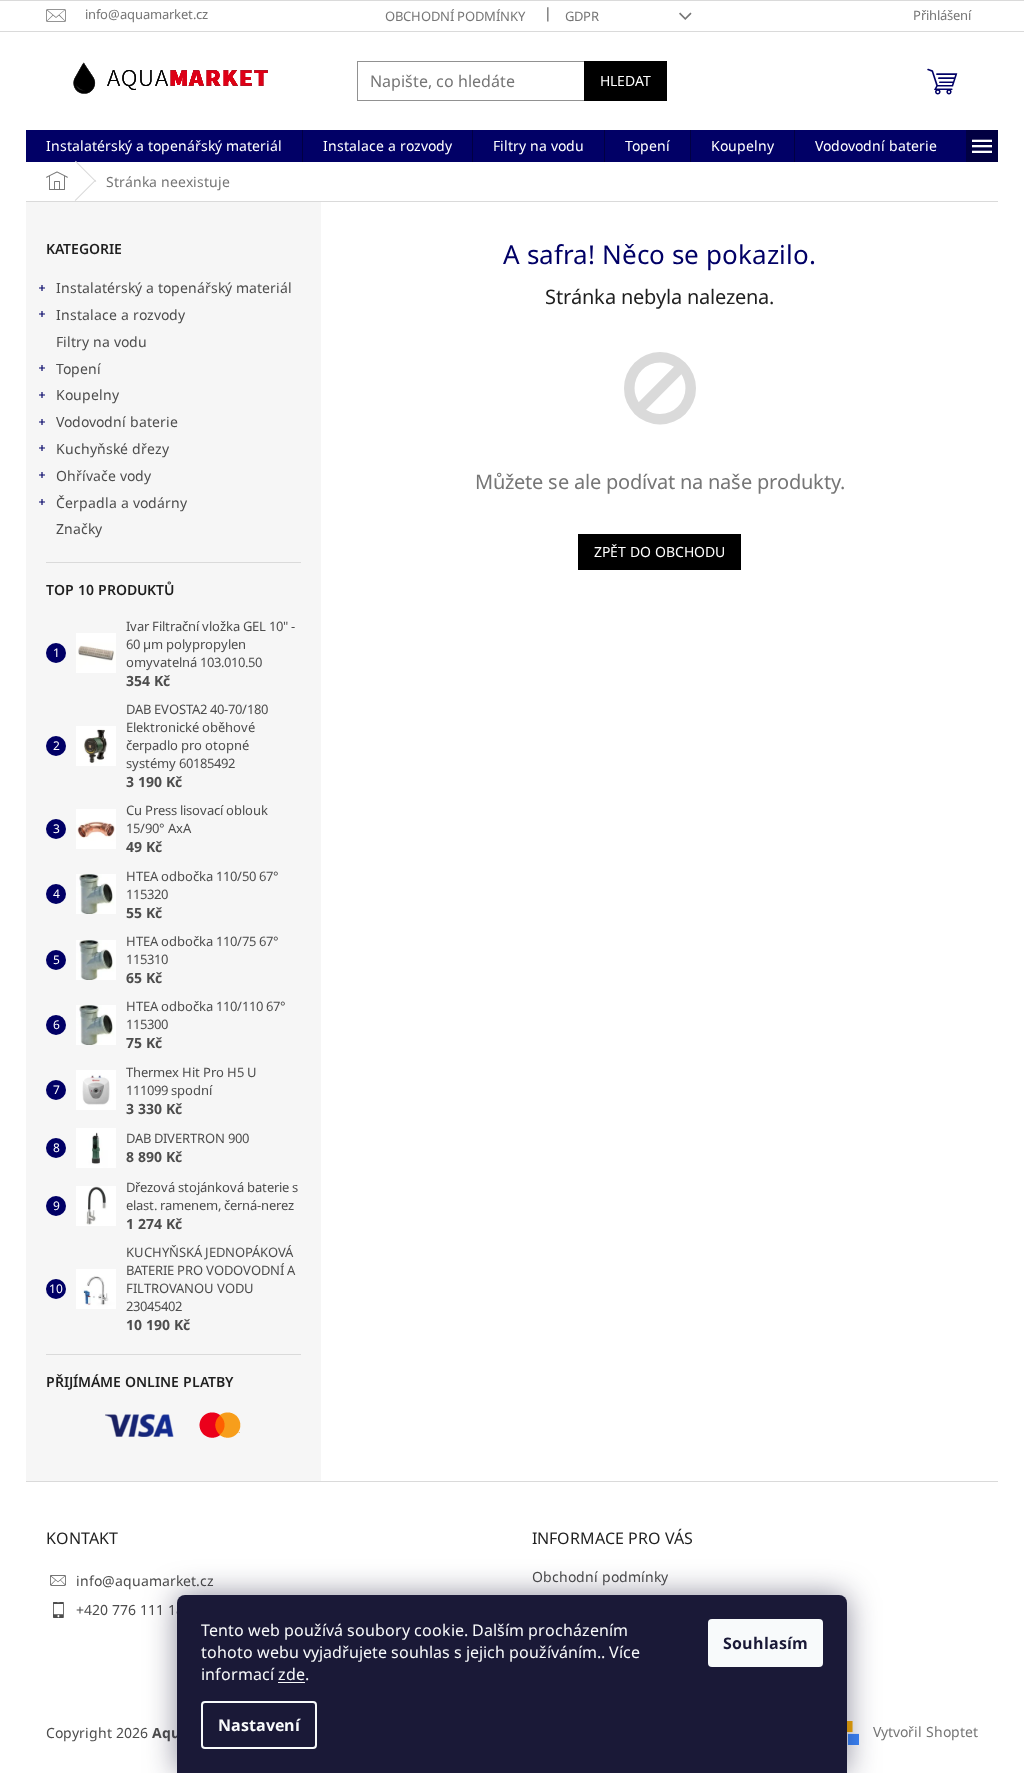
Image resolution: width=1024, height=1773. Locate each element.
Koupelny (87, 394)
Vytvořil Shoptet (925, 1730)
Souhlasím (765, 1643)
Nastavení (259, 1725)
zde (291, 1674)
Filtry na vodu (101, 341)
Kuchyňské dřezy (112, 448)
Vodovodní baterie (117, 421)
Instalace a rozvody (120, 314)
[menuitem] (164, 146)
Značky (79, 528)
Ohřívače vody (103, 475)
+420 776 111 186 (134, 1609)
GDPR (582, 16)
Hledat (625, 80)
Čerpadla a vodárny (121, 502)
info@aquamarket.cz (145, 1580)
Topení (78, 368)
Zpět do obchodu (659, 551)
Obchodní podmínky (455, 16)
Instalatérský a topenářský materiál (174, 287)
